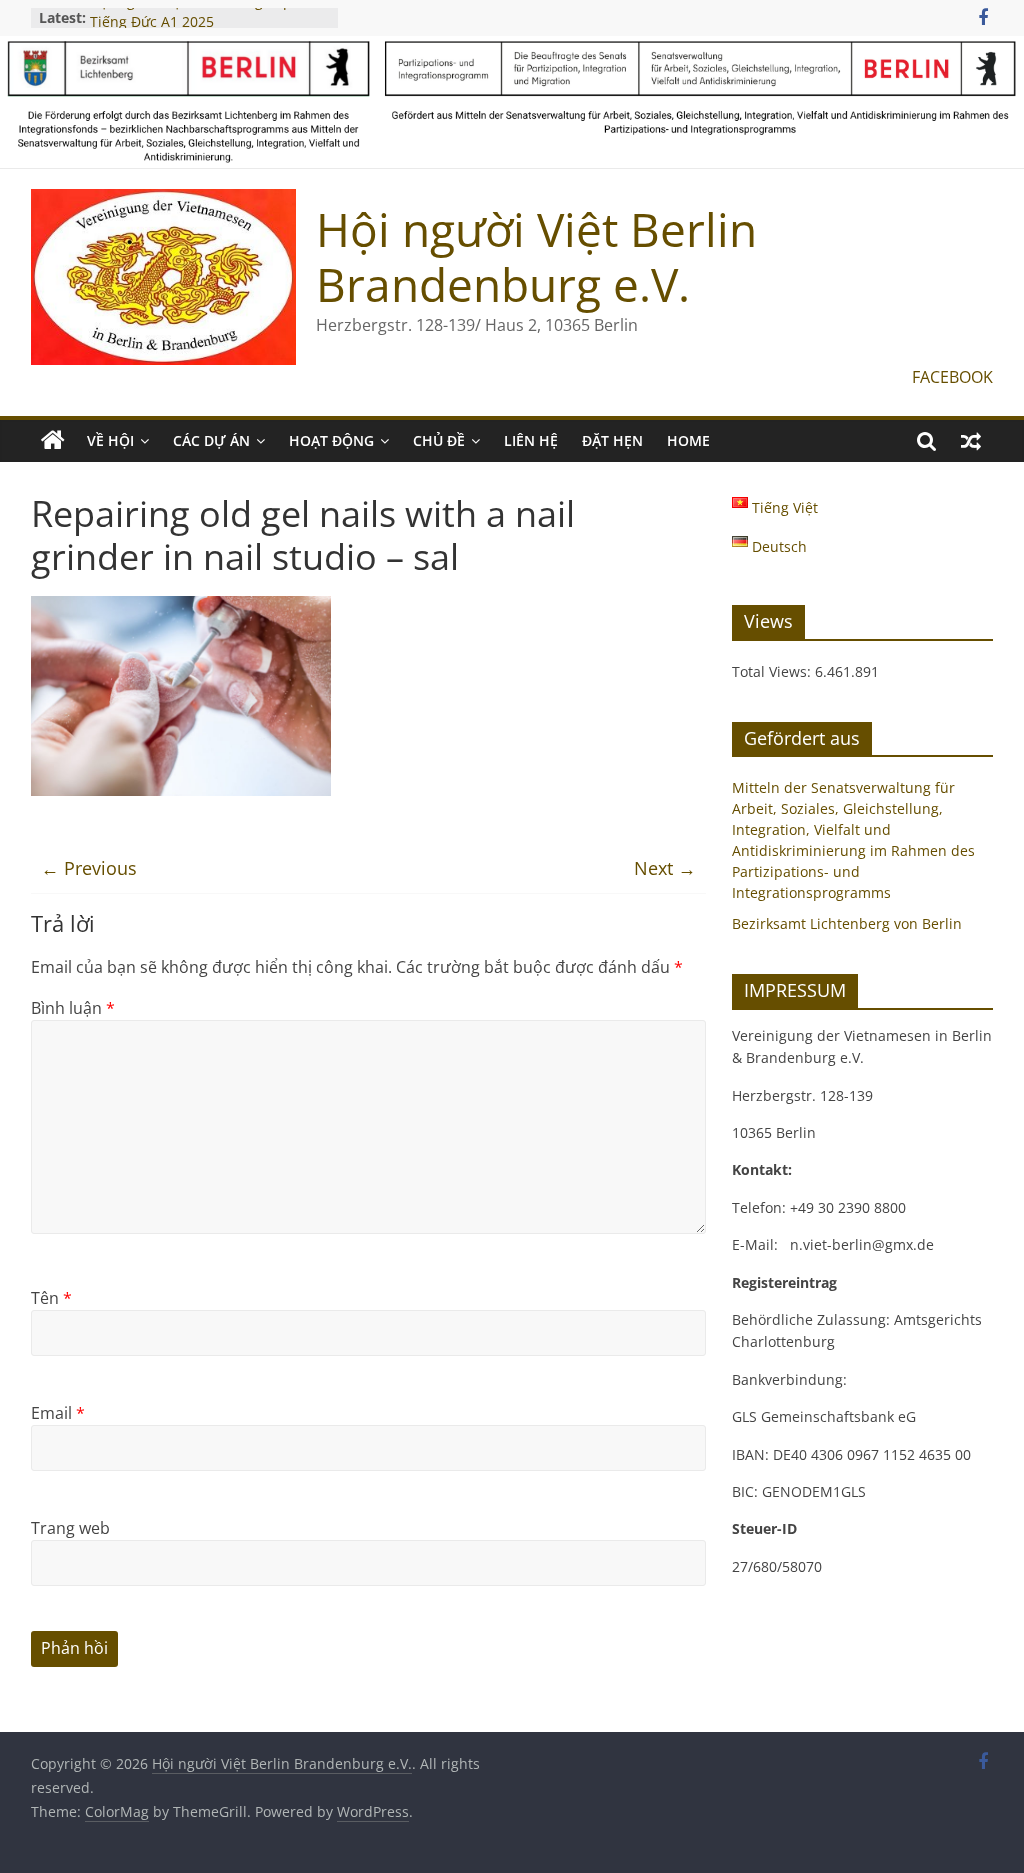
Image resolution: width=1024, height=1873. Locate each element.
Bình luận (73, 1008)
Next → (665, 868)
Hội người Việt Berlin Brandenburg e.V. (536, 256)
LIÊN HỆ (531, 440)
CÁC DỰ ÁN (211, 440)
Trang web (70, 1528)
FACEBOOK (952, 377)
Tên (51, 1298)
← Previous (89, 868)
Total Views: (773, 671)
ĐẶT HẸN (612, 440)
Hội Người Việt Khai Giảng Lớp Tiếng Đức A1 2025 (191, 25)
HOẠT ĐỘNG (331, 440)
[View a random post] (971, 441)
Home (688, 440)
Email (58, 1413)
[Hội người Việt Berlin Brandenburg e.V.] (53, 441)
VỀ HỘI (110, 440)
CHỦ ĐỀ (439, 440)
